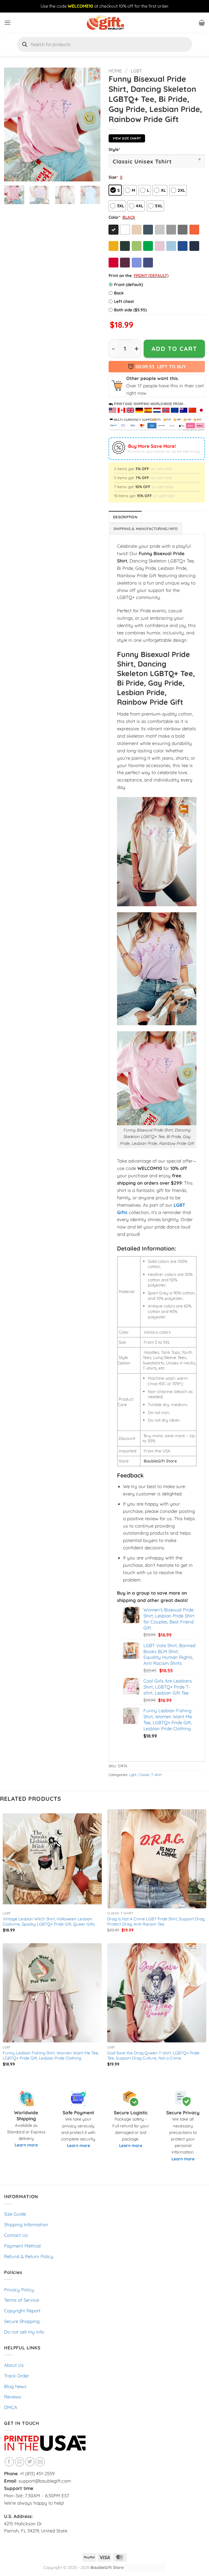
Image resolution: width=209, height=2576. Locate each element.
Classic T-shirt (150, 1775)
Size (113, 177)
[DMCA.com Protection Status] (145, 2567)
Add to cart (174, 349)
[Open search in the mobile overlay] (104, 44)
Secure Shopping (22, 2321)
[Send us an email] (40, 2462)
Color (114, 217)
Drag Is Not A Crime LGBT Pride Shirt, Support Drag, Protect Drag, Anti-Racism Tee (156, 1922)
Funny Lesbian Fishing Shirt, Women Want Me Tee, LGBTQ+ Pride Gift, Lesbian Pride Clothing (51, 2056)
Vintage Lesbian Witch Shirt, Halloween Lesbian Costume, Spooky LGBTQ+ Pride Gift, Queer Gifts (49, 1922)
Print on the (120, 276)
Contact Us (16, 2235)
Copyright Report (22, 2311)
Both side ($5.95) (130, 310)
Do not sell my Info (24, 2332)
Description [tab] (125, 517)
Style (114, 149)
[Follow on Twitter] (30, 2462)
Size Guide (15, 2214)
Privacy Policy (19, 2290)
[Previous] (13, 124)
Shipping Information (26, 2224)
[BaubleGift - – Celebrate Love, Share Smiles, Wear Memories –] (104, 23)
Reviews (13, 2397)
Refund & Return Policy (29, 2256)
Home (115, 71)
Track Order (17, 2376)
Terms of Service (21, 2300)
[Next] (92, 124)
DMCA (11, 2407)
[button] (8, 23)
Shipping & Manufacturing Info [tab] (146, 529)
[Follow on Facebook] (9, 2462)
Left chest (124, 301)
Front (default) (128, 285)
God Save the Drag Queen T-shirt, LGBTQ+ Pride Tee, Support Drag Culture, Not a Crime (153, 2056)
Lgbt (136, 71)
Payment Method (22, 2246)
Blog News (15, 2386)
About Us (14, 2365)
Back (119, 293)
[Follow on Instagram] (20, 2462)
